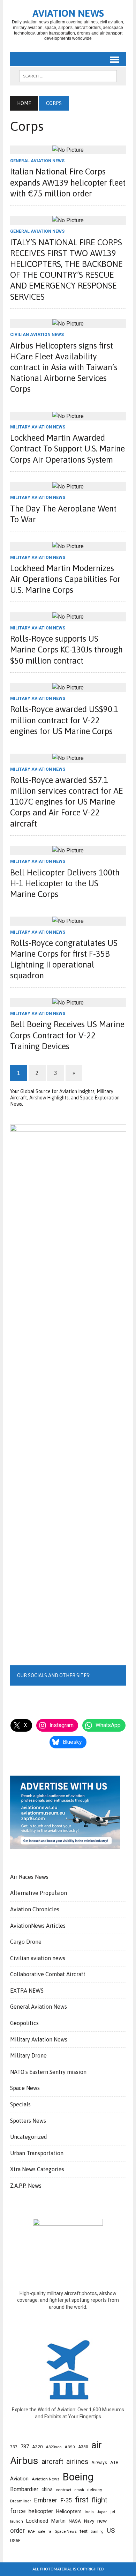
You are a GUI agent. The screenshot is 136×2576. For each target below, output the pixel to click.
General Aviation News (37, 161)
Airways (99, 2463)
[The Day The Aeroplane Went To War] (68, 487)
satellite (45, 2532)
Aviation (19, 2479)
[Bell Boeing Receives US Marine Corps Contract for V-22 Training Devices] (68, 1003)
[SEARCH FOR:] (68, 75)
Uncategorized (29, 2137)
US (111, 2531)
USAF (15, 2541)
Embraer (46, 2500)
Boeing (78, 2477)
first (82, 2500)
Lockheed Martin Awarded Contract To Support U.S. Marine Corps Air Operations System (67, 449)
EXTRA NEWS (27, 1991)
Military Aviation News (38, 427)
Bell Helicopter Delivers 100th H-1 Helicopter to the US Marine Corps (65, 883)
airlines (77, 2462)
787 (25, 2447)
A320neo (54, 2447)
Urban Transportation (37, 2153)
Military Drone (28, 2055)
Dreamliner (21, 2501)
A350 (70, 2447)
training (97, 2532)
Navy (89, 2521)
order (17, 2530)
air (97, 2445)
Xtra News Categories (37, 2169)
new (102, 2521)
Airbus (24, 2461)
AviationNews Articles (38, 1926)
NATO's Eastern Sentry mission (48, 2072)
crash (79, 2490)
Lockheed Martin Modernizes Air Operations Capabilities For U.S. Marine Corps (65, 579)
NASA (75, 2521)
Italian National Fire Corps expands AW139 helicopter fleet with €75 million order (68, 182)
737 (14, 2447)
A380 (83, 2447)
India (89, 2512)
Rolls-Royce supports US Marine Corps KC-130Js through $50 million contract (66, 649)
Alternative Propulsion (39, 1893)
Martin (58, 2521)
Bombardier (24, 2489)
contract (64, 2490)
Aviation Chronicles (35, 1909)
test (84, 2531)
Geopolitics (24, 2023)
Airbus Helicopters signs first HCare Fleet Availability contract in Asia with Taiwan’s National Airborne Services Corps (64, 367)
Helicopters (69, 2511)
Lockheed (37, 2521)
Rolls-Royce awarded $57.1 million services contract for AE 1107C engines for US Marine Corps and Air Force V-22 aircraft (67, 802)
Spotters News (28, 2121)
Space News (25, 2088)
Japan (102, 2512)
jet (113, 2512)
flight (100, 2500)
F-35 (66, 2500)
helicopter (41, 2511)
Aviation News (46, 2479)
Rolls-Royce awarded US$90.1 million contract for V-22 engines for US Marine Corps (64, 720)
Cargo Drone (26, 1942)
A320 (37, 2447)
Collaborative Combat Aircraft (48, 1974)
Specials (20, 2104)
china (47, 2489)
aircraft (52, 2462)
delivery (95, 2490)
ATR (114, 2462)
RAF (31, 2531)
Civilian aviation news (37, 335)
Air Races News (29, 1877)
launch (17, 2521)
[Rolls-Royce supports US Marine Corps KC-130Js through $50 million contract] (68, 617)
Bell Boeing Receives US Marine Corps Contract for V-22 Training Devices (67, 1035)
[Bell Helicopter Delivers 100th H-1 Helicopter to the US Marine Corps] (68, 850)
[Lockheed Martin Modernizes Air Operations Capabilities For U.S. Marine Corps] (68, 546)
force (18, 2511)
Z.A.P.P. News (26, 2186)
